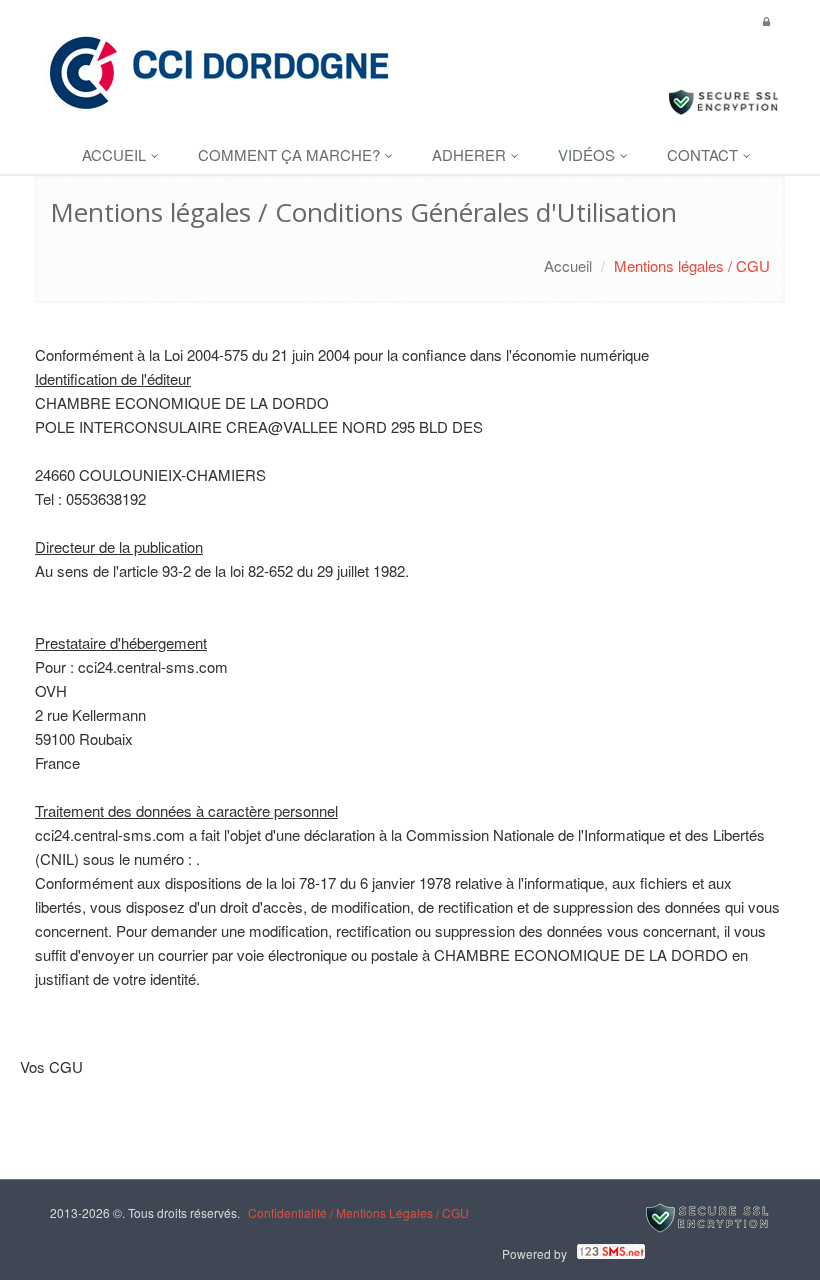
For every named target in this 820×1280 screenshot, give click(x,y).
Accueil (116, 154)
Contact (704, 154)
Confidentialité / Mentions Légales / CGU (358, 1212)
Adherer (471, 154)
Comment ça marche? (291, 154)
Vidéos (588, 154)
